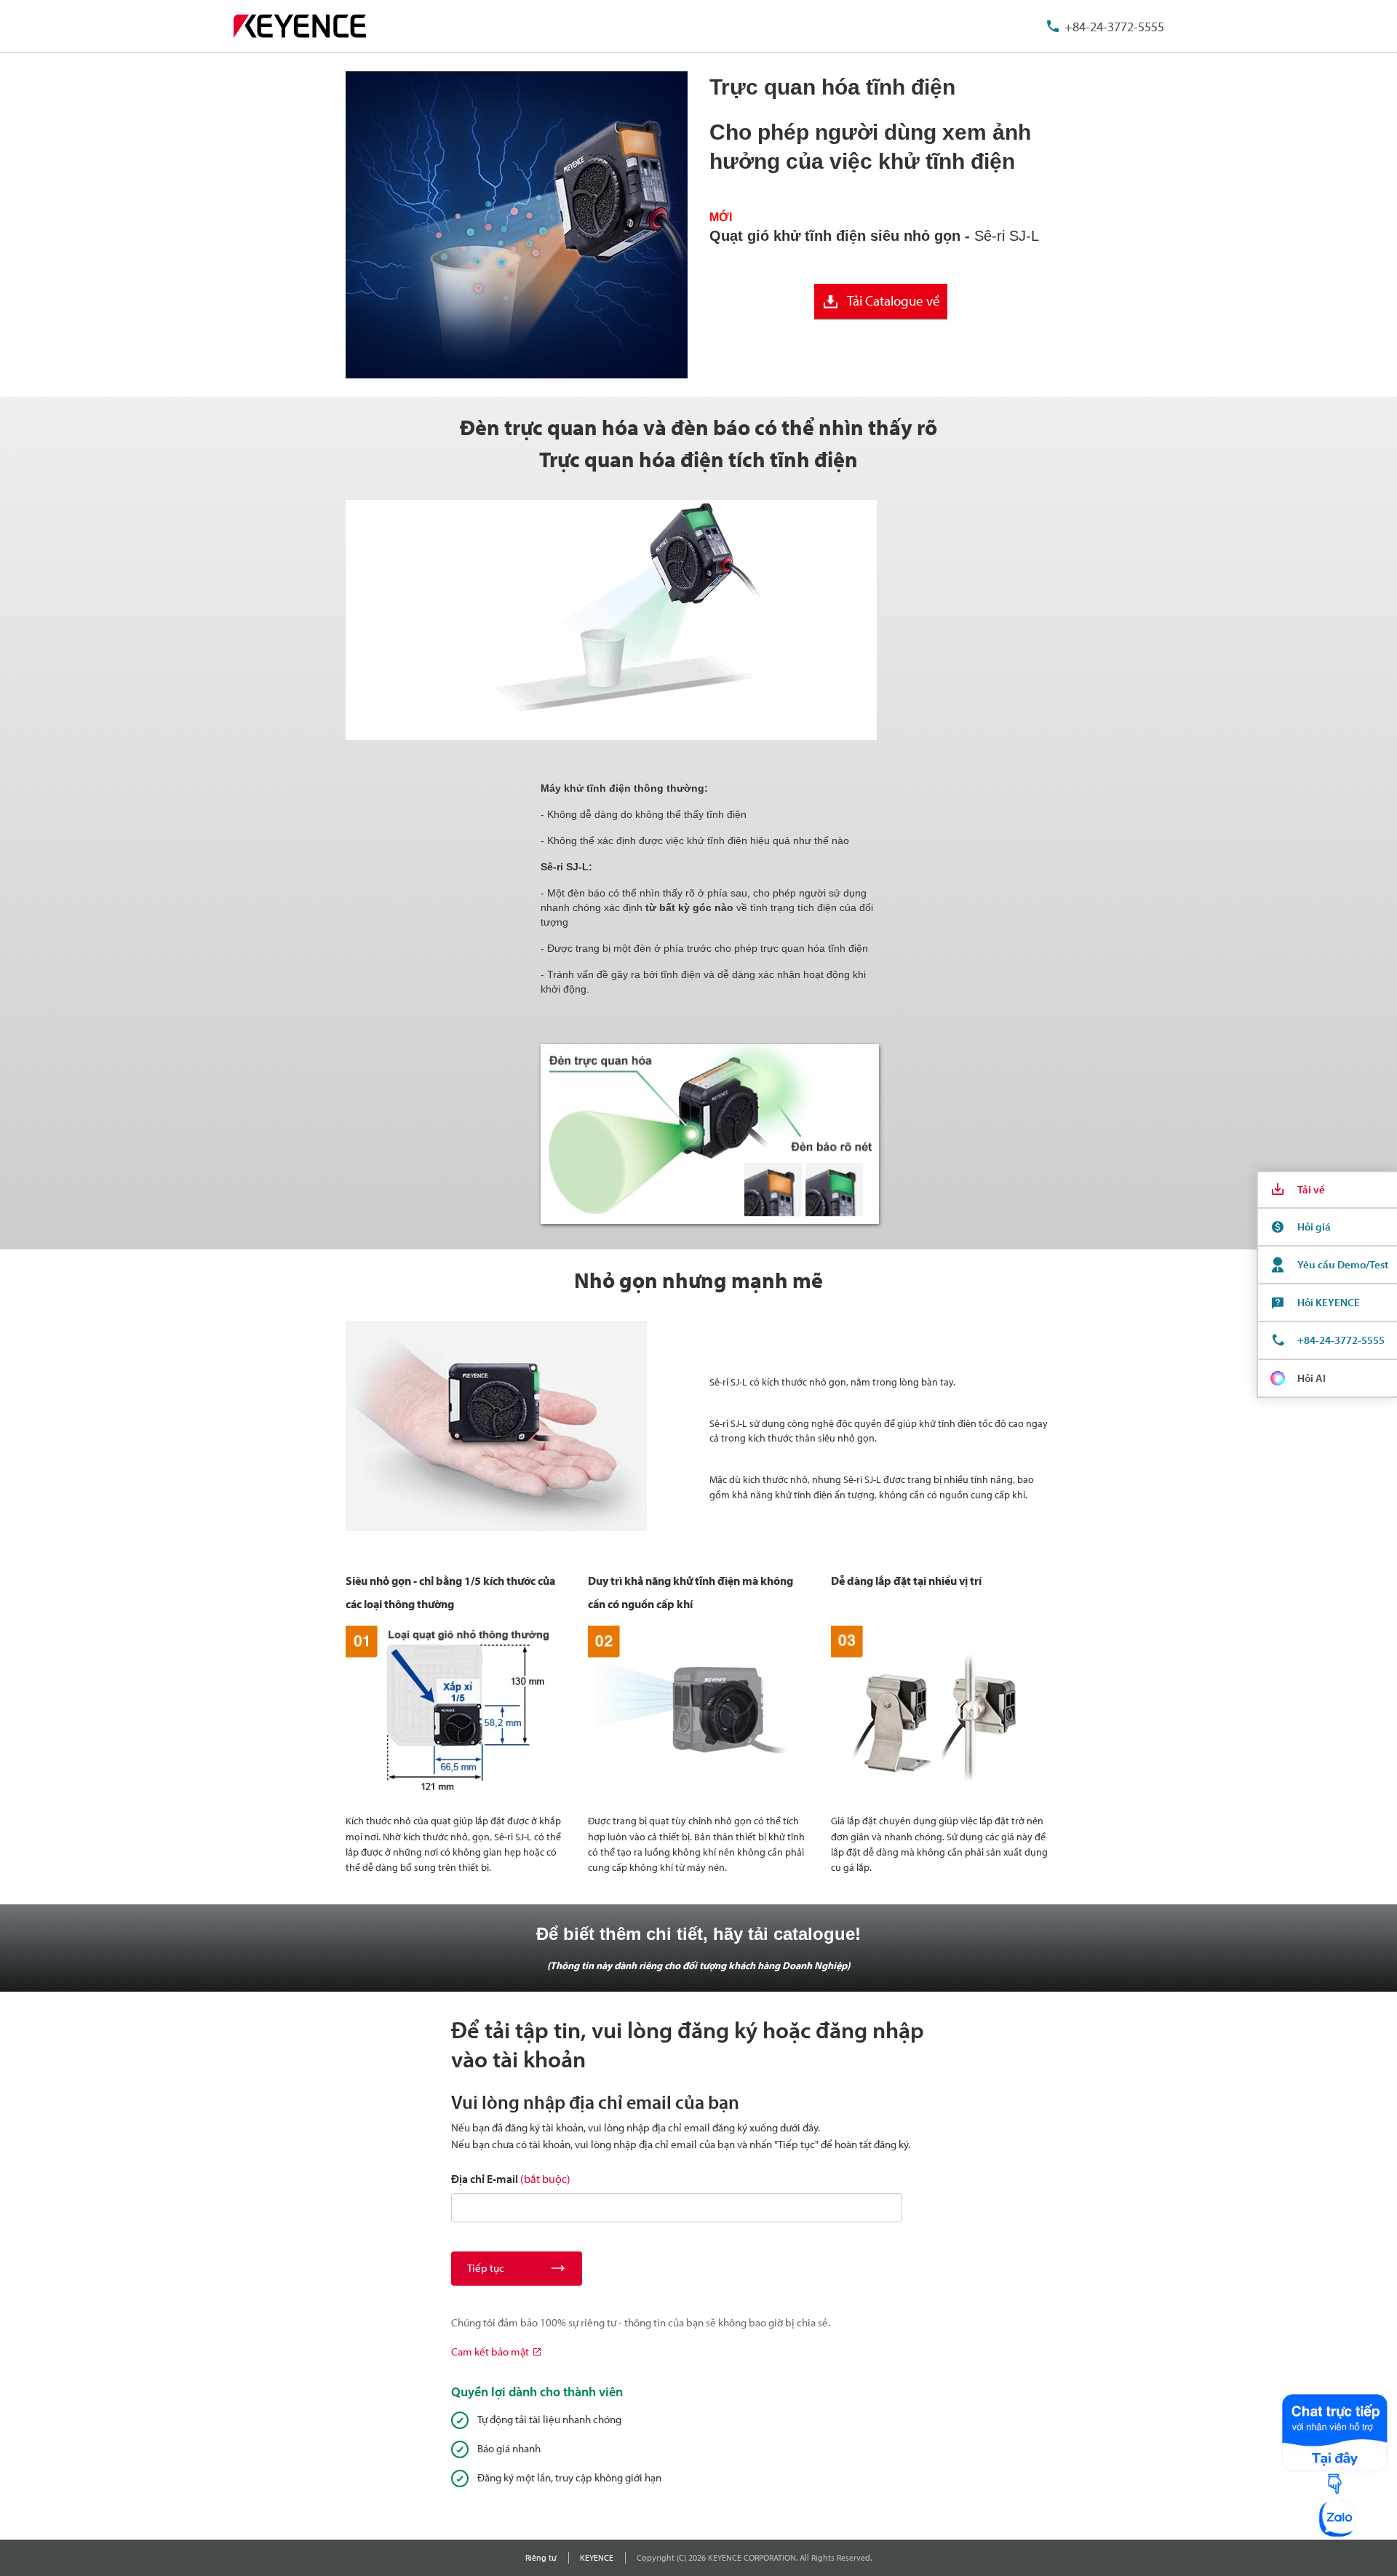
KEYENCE (597, 2557)
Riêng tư (541, 2557)
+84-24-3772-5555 (1114, 27)
